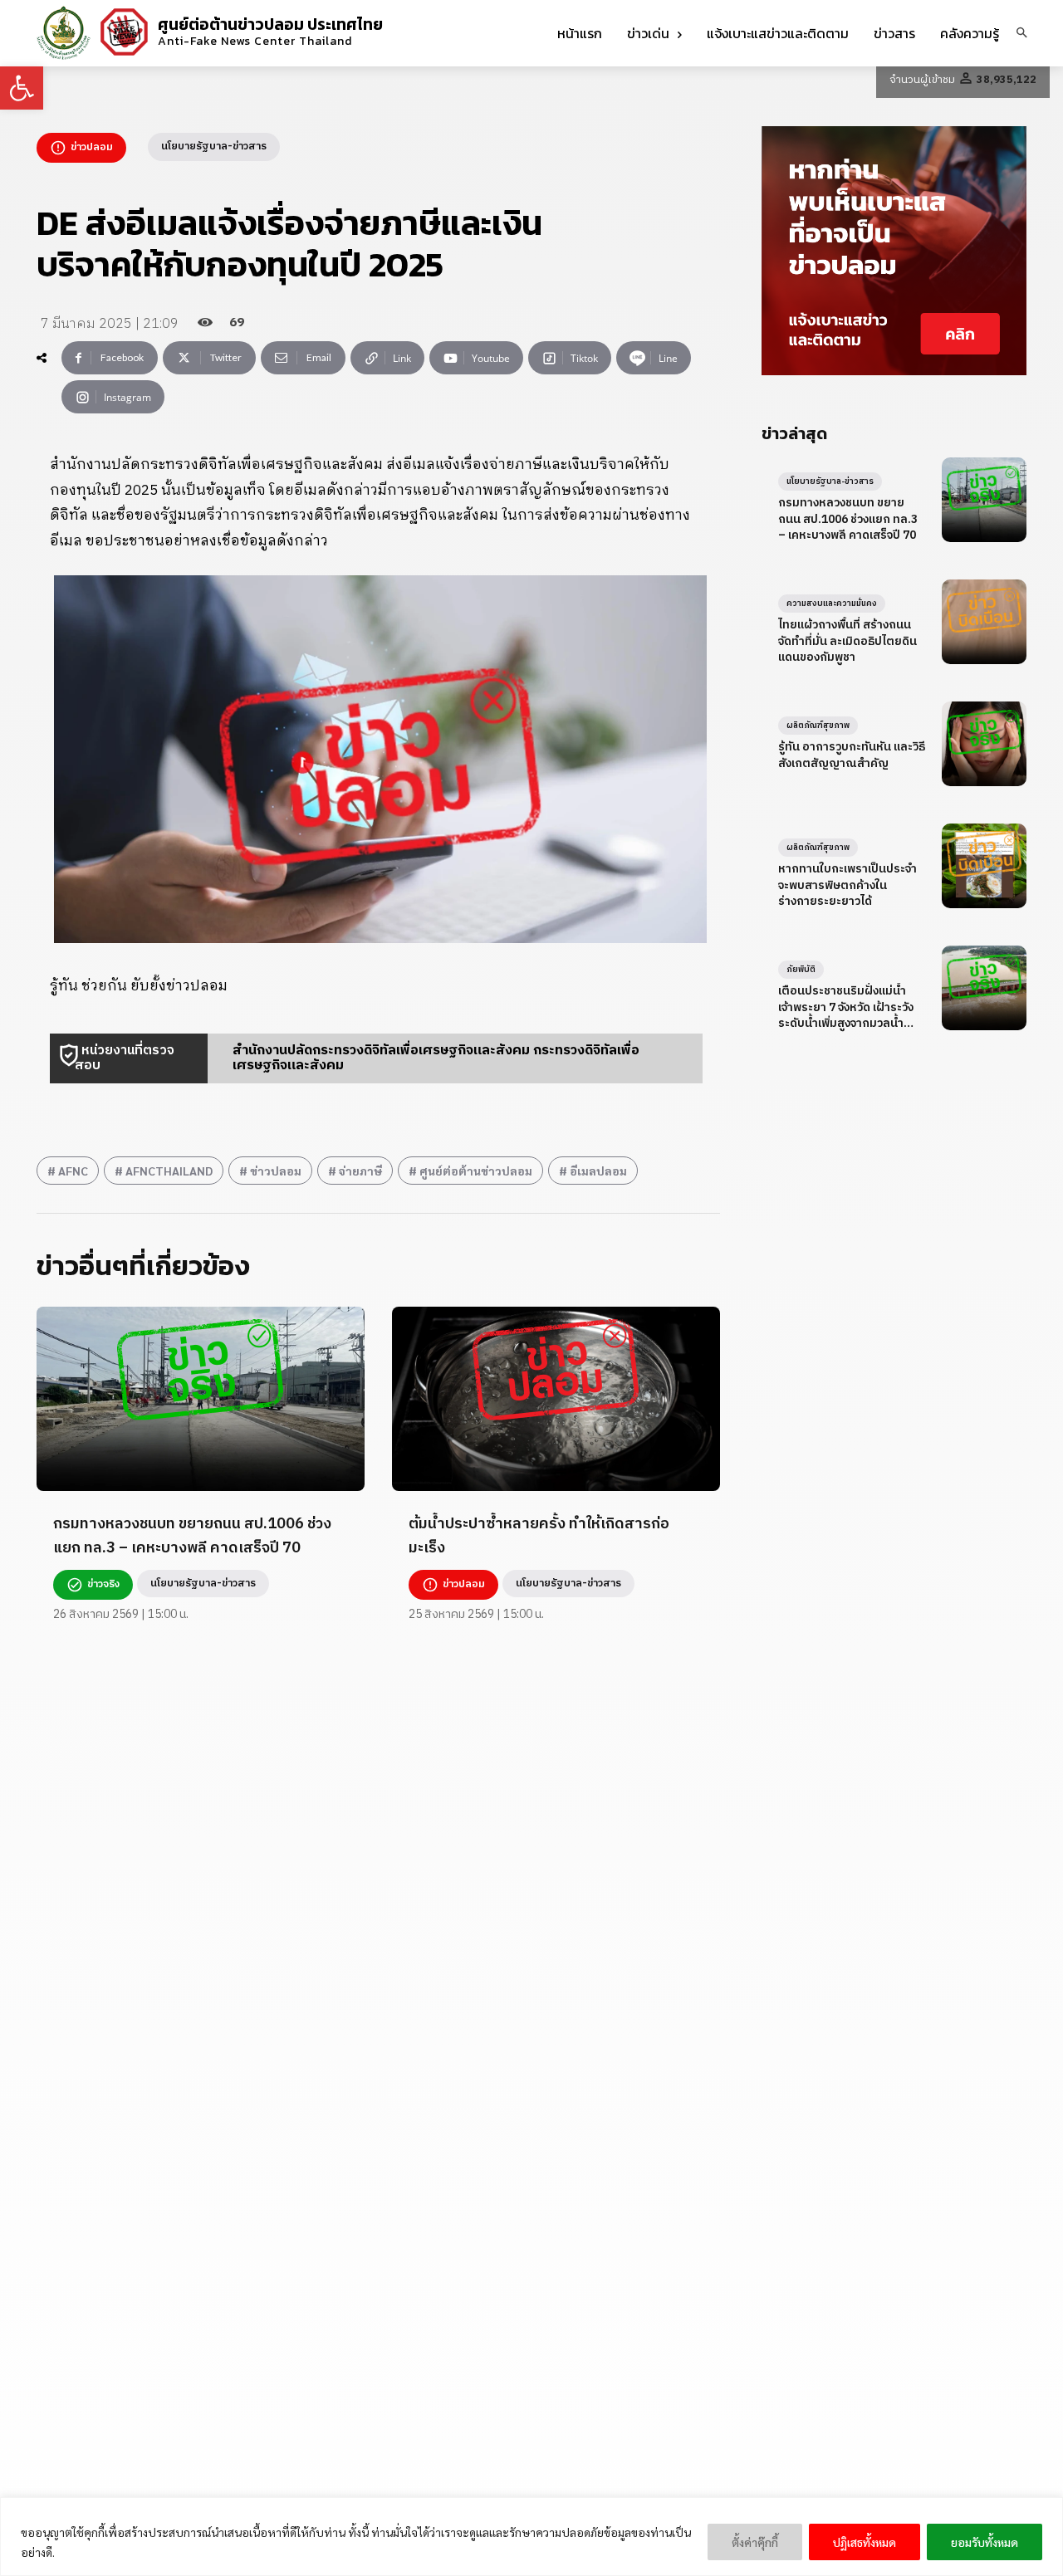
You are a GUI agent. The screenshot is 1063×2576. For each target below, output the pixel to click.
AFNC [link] (73, 1171)
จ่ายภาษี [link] (360, 1171)
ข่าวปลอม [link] (276, 1171)
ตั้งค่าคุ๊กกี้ (755, 2542)
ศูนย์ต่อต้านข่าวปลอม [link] (476, 1171)
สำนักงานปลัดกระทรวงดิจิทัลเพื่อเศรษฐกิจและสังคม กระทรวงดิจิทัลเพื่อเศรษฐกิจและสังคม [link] (436, 1058)
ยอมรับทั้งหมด (985, 2542)
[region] (531, 2537)
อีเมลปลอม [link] (598, 1171)
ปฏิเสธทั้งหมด (865, 2542)
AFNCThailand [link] (169, 1171)
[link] (22, 88)
